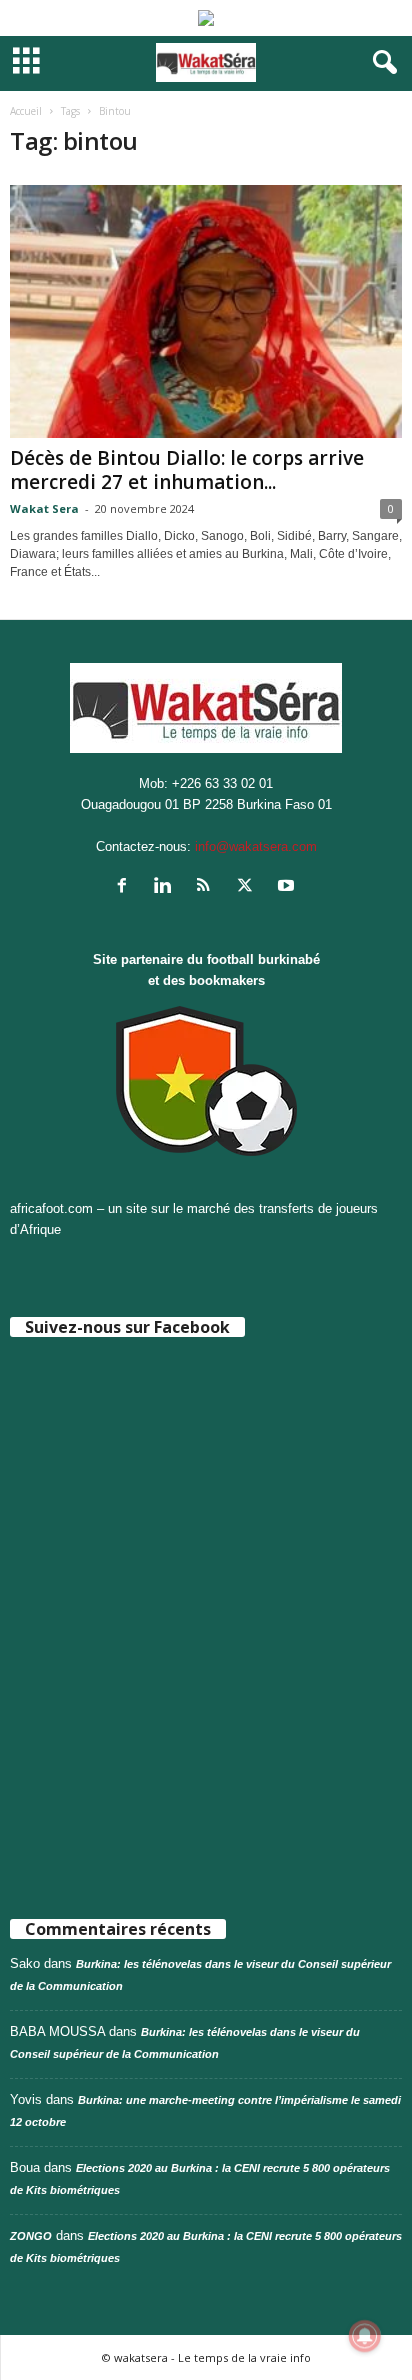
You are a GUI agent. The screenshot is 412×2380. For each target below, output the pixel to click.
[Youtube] (288, 887)
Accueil (26, 111)
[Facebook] (126, 887)
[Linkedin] (167, 887)
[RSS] (208, 887)
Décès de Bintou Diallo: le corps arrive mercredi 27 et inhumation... (187, 470)
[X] (249, 887)
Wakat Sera (44, 508)
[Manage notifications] (365, 2336)
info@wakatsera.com (256, 846)
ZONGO (31, 2236)
